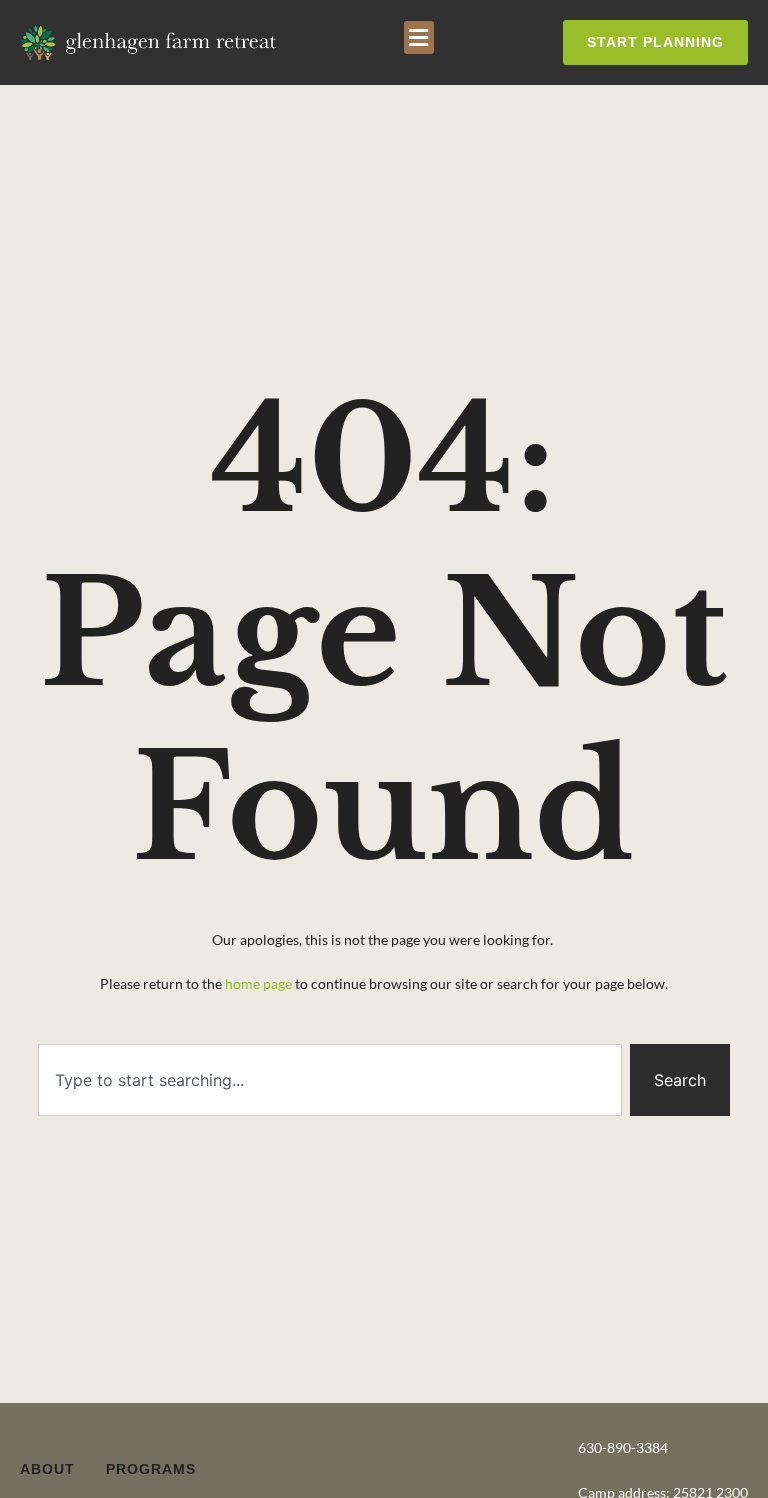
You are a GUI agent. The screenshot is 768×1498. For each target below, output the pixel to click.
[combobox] (329, 1080)
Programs (151, 1469)
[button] (419, 37)
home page (257, 983)
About (47, 1469)
